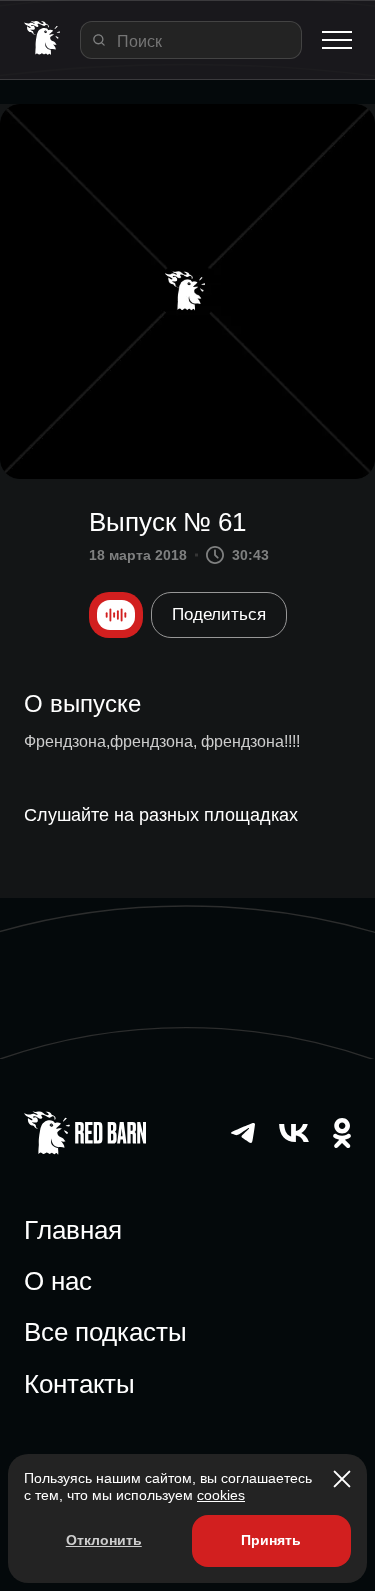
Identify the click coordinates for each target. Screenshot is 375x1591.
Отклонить (104, 1540)
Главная (73, 1230)
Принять (271, 1540)
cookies (221, 1495)
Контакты (79, 1384)
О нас (58, 1281)
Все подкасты (105, 1332)
